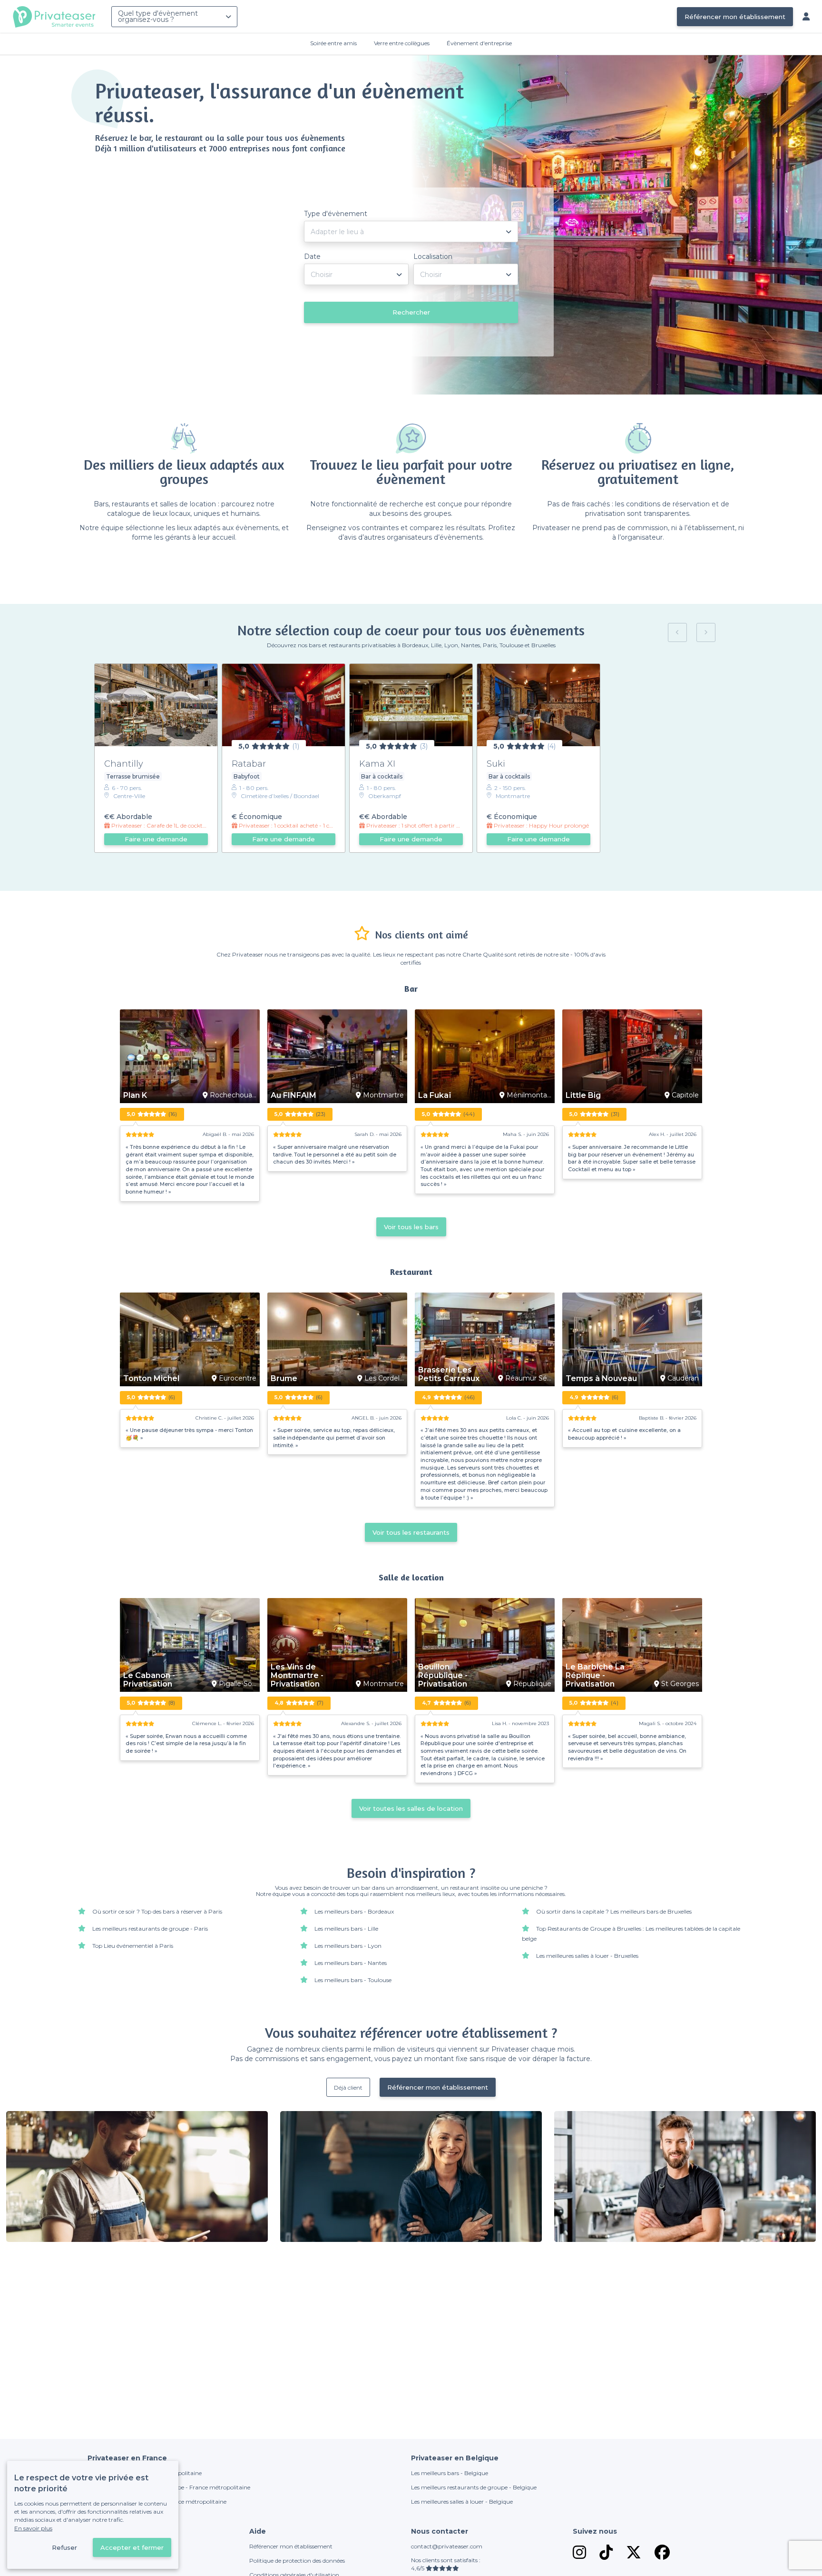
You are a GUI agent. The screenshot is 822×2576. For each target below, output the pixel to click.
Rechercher (411, 312)
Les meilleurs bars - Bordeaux (354, 1911)
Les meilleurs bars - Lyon (348, 1946)
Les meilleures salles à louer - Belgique (462, 2502)
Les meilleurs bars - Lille (346, 1929)
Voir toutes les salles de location (411, 1808)
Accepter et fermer (132, 2547)
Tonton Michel (151, 1379)
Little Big (583, 1096)
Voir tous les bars (411, 1227)
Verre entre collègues (402, 43)
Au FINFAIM (294, 1096)
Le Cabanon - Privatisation (149, 1680)
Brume (284, 1379)
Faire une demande (156, 839)
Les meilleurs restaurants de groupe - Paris (150, 1929)
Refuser (64, 2547)
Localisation (433, 257)
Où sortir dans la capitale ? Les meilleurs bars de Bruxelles (614, 1911)
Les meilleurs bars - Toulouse (353, 1980)
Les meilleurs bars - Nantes (351, 1963)
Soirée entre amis (333, 43)
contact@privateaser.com (447, 2546)
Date (312, 257)
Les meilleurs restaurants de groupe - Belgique (474, 2487)
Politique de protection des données (297, 2561)
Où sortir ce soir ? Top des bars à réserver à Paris (157, 1911)
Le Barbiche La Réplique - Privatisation (595, 1676)
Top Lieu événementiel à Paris (133, 1946)
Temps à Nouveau (601, 1379)
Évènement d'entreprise (479, 43)
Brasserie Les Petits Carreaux (449, 1374)
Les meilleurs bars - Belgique (450, 2473)
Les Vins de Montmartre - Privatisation (297, 1676)
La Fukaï (435, 1096)
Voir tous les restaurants (411, 1532)
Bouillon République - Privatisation (443, 1676)
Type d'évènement (336, 214)
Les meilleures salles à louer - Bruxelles (587, 1956)
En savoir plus (33, 2528)
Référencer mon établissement (735, 17)
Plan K (135, 1096)
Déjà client (348, 2087)
